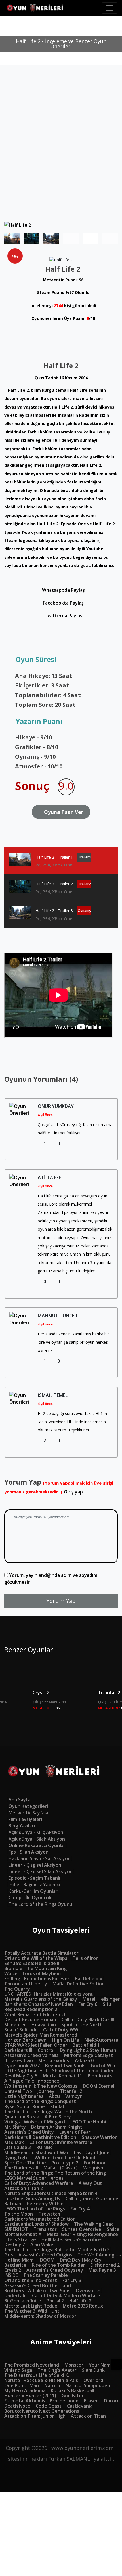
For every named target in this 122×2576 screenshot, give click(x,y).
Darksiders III (18, 2050)
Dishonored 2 (105, 2265)
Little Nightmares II (26, 2071)
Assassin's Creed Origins (45, 2255)
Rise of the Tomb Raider (58, 2265)
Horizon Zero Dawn (25, 2040)
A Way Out (90, 2183)
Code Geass (49, 2406)
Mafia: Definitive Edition (79, 1984)
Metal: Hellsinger (101, 1999)
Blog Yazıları (22, 1826)
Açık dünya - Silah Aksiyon (37, 1839)
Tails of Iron (86, 1958)
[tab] (61, 861)
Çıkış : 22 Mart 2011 (50, 1702)
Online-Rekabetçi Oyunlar (37, 1845)
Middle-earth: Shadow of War (36, 2152)
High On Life (66, 2040)
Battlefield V (89, 1979)
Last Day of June (92, 2152)
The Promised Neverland (32, 2365)
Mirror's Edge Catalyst (89, 2055)
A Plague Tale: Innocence (32, 2081)
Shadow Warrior (99, 2137)
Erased (91, 2401)
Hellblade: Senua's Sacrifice (71, 2239)
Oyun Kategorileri (28, 1806)
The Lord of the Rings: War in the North (48, 2112)
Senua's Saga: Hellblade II (32, 1963)
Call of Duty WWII (62, 2030)
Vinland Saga (18, 2370)
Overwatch (88, 2291)
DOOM (47, 2260)
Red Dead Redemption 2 (31, 2009)
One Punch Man (22, 2385)
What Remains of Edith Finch (35, 2014)
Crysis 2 (41, 1693)
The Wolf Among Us (99, 2255)
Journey (46, 2091)
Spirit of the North (82, 2025)
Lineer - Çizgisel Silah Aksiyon (41, 1871)
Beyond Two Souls (65, 2066)
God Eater (73, 2396)
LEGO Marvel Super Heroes (34, 2178)
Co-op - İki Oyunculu (31, 1898)
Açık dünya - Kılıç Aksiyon (36, 1832)
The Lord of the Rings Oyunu (40, 1904)
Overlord (93, 2380)
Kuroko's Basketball (72, 2390)
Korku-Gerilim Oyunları (34, 1891)
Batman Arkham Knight (57, 2127)
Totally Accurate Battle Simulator (41, 1953)
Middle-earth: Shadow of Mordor (40, 2316)
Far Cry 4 (80, 2209)
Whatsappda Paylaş (63, 590)
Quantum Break (22, 2117)
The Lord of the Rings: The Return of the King (55, 2173)
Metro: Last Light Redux (31, 2306)
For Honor (95, 2163)
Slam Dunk (93, 2370)
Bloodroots (100, 2076)
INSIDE (11, 2275)
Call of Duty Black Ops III (88, 2019)
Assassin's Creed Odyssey (55, 2270)
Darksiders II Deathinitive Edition (40, 2137)
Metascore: (46, 1708)
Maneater (15, 2025)
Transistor (45, 2229)
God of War (103, 2066)
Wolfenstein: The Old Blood (65, 2158)
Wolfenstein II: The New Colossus (41, 2086)
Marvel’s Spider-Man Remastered (41, 2035)
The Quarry (17, 1989)
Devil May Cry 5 (21, 2076)
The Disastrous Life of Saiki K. (37, 2375)
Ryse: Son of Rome (25, 2106)
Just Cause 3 (18, 2147)
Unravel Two (18, 2091)
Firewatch (49, 2214)
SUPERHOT (16, 2229)
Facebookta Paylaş (63, 603)
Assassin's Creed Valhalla (31, 2055)
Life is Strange (20, 2239)
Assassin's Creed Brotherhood (38, 2285)
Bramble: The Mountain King (35, 1968)
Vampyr (74, 2096)
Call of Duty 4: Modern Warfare (66, 2296)
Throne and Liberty (26, 1984)
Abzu (54, 2096)
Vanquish (93, 2168)
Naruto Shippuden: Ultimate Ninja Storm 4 (51, 2193)
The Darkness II (21, 2168)
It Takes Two (19, 2060)
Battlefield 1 (86, 2045)
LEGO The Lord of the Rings (35, 2209)
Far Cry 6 (88, 2004)
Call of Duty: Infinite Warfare (61, 2142)
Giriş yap (73, 1492)
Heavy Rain (44, 2025)
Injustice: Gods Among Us (32, 2198)
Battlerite (15, 2265)
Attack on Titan (88, 2416)
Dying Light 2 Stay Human (88, 2050)
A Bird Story (58, 2117)
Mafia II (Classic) (61, 2168)
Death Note (17, 2406)
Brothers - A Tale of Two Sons (37, 2291)
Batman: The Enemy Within (34, 2204)
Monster (74, 2365)
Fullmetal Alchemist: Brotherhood (41, 2401)
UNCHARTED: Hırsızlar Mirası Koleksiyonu (49, 1994)
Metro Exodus (54, 2060)
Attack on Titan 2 (24, 2188)
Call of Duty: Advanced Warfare (39, 2183)
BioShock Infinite (23, 2301)
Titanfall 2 (71, 2091)
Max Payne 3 (102, 2270)
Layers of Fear (75, 2132)
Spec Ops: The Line (25, 2163)
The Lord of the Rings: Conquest (40, 2101)
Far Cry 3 (72, 2280)
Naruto (52, 2385)
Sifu (107, 2004)
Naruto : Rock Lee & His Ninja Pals (41, 2380)
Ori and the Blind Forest (31, 2280)
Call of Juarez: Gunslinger (93, 2198)
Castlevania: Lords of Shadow (36, 2224)
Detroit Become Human (30, 2019)
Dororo (112, 2401)
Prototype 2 (65, 2163)
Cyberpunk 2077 (22, 2066)
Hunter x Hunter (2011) (30, 2396)
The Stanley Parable (46, 2275)
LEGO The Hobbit (89, 2122)
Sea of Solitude (21, 2030)
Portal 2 (55, 2301)
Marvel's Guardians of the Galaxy (41, 1999)
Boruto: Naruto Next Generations (42, 2411)
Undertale (15, 2296)
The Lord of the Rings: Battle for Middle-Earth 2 (57, 2250)
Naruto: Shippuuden (88, 2385)
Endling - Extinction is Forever (37, 1979)
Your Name (101, 2365)
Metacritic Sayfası (28, 1813)
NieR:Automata (101, 2040)
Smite (113, 2229)
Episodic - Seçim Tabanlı (34, 1878)
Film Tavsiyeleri (25, 1819)
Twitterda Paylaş (63, 616)
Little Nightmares (24, 2096)
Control (46, 2050)
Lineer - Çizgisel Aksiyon (35, 1865)
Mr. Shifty (15, 2127)
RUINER (44, 2147)
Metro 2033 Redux (83, 2306)
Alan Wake (42, 2244)
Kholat (57, 2106)
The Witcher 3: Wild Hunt (32, 2311)
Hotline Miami (19, 2260)
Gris (9, 2255)
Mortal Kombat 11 (63, 2076)
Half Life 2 (80, 2301)
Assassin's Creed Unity (29, 2132)
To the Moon (19, 2214)
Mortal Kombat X (23, 2234)
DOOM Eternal (99, 2086)
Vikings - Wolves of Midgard (35, 2122)
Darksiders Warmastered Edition (40, 2219)
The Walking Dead (94, 2224)
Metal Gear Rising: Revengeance (82, 2234)
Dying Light (17, 2158)
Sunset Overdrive (82, 2229)
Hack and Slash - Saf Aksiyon (40, 1858)
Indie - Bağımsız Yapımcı (34, 1885)
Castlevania (80, 2406)
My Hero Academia (25, 2390)
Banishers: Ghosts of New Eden (39, 2004)
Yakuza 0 (84, 2060)
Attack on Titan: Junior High (35, 2416)
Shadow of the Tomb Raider (83, 2071)
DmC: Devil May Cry (81, 2260)
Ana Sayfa (19, 1800)
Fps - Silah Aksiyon (29, 1852)
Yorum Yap (61, 1601)
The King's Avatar (57, 2370)
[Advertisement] (61, 158)
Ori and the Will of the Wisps (36, 1958)
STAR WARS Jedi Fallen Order (36, 2045)
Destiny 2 (15, 2244)
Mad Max (14, 2142)
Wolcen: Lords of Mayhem (32, 1973)
